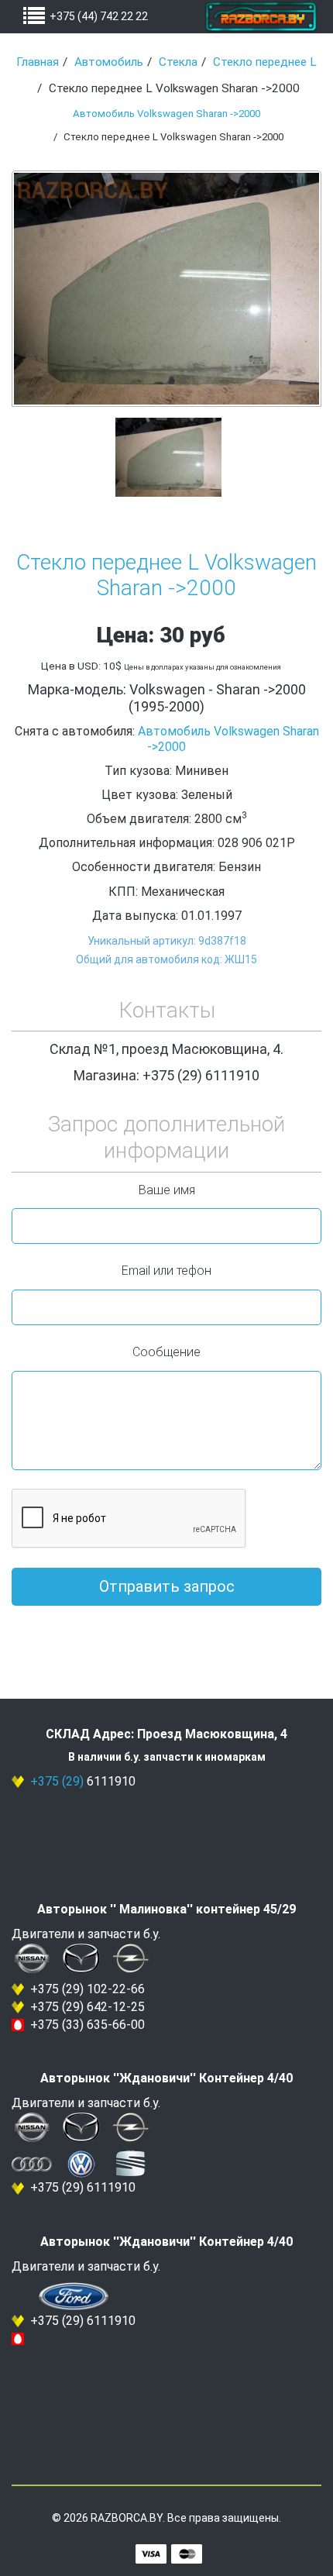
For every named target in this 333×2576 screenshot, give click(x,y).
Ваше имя (167, 1190)
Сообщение (166, 1352)
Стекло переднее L (265, 62)
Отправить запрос (167, 1586)
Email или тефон (166, 1271)
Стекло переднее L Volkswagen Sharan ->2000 (166, 575)
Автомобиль (109, 62)
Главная (38, 62)
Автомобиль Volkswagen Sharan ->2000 (166, 114)
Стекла (178, 62)
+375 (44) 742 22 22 (99, 16)
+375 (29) (57, 1781)
